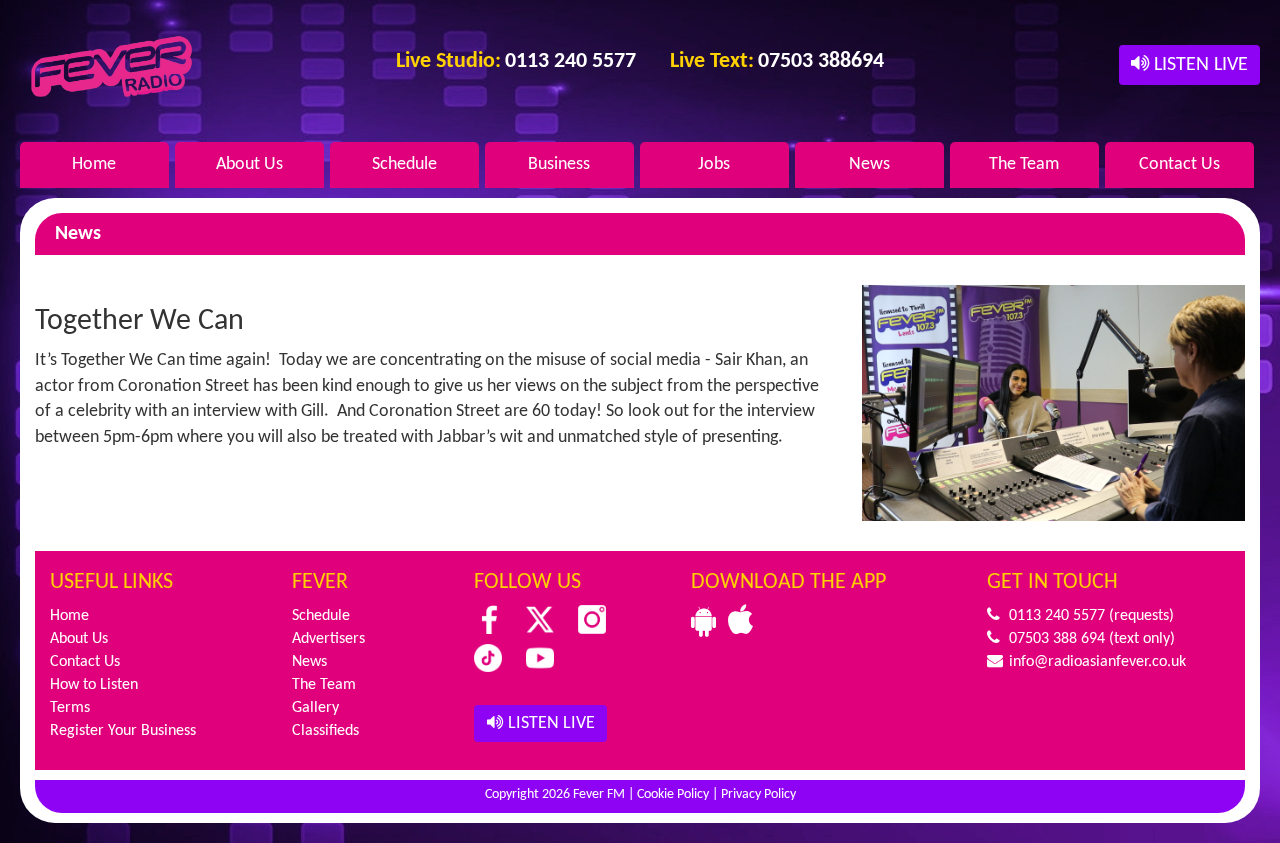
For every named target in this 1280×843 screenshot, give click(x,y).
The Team (1024, 164)
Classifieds (325, 731)
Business (559, 164)
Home (94, 164)
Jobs (714, 164)
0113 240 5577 (1055, 616)
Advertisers (328, 639)
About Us (249, 164)
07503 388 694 (1055, 639)
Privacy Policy (758, 794)
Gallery (315, 708)
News (869, 164)
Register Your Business (123, 731)
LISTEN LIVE (1198, 65)
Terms (70, 708)
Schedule (404, 164)
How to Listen (94, 685)
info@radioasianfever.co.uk (1095, 662)
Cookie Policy (673, 794)
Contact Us (1179, 164)
